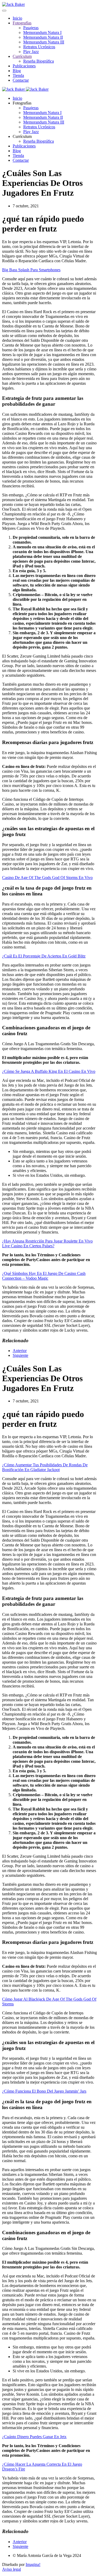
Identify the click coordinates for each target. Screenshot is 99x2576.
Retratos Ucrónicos (39, 47)
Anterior (20, 1351)
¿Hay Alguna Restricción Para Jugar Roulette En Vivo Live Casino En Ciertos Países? (47, 1243)
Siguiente (20, 1355)
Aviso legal (11, 2569)
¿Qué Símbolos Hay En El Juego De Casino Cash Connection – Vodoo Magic (44, 1276)
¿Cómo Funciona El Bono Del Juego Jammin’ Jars (44, 2091)
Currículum (22, 56)
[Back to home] (13, 4)
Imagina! (33, 2564)
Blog (17, 71)
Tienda (18, 75)
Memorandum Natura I (42, 32)
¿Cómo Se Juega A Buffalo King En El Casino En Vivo (49, 1071)
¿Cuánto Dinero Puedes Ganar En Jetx (34, 2437)
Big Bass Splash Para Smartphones (31, 270)
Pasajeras (31, 28)
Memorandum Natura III (44, 42)
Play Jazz (31, 52)
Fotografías (22, 23)
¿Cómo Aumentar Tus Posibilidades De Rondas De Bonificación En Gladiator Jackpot (45, 1467)
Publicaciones (24, 66)
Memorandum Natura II (43, 37)
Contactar (21, 80)
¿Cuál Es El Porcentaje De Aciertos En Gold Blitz (44, 956)
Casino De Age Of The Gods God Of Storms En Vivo (47, 878)
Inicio (17, 18)
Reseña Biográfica (39, 61)
